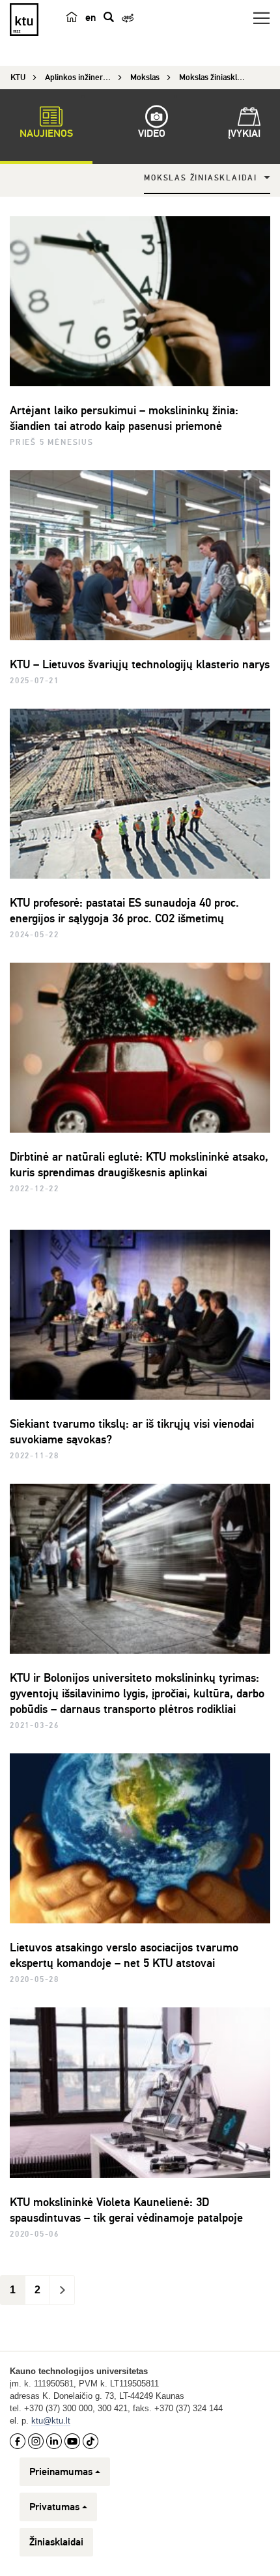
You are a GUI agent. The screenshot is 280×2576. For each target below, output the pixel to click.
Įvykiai (244, 134)
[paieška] (109, 17)
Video (152, 134)
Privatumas (54, 2507)
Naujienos (46, 134)
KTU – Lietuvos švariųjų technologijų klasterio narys (140, 664)
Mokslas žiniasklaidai (201, 178)
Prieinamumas (61, 2472)
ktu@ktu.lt (51, 2421)
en (91, 18)
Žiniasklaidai (56, 2542)
